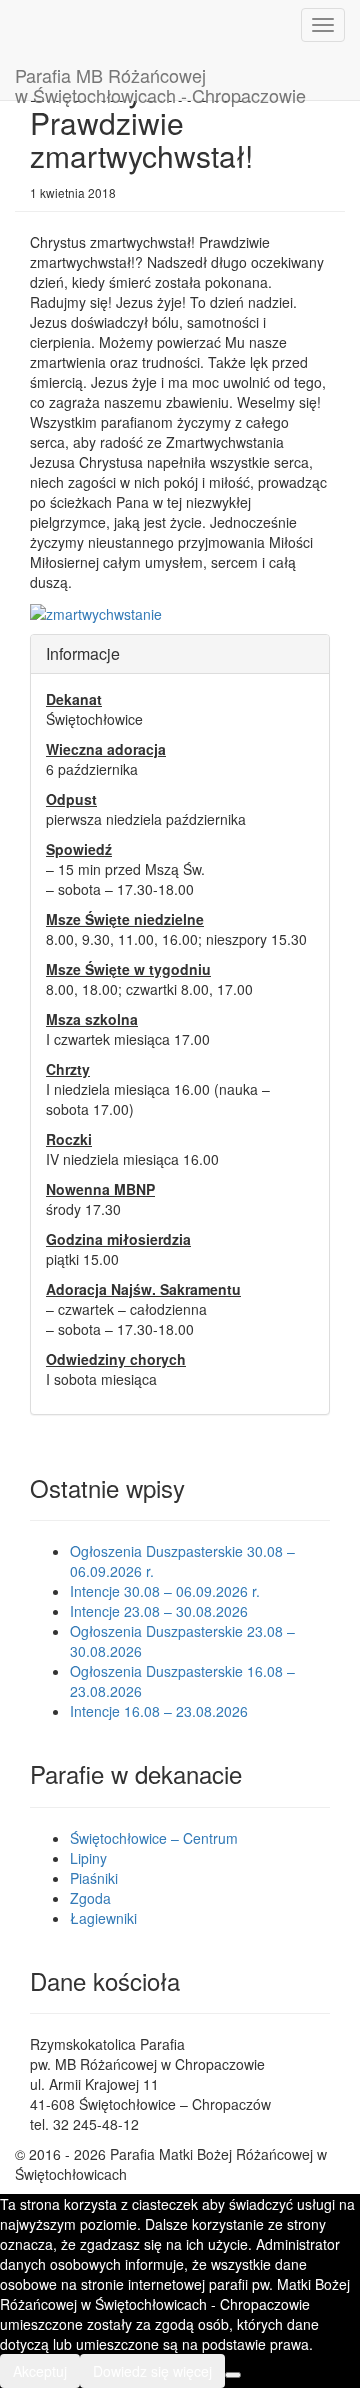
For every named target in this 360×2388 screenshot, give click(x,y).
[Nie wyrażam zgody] (233, 2375)
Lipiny (88, 1858)
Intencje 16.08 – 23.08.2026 (159, 1711)
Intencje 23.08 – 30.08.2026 (159, 1611)
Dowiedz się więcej (152, 2371)
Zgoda (90, 1898)
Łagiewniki (103, 1918)
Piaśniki (94, 1878)
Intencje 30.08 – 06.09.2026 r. (165, 1591)
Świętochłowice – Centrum (154, 1838)
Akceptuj (40, 2371)
